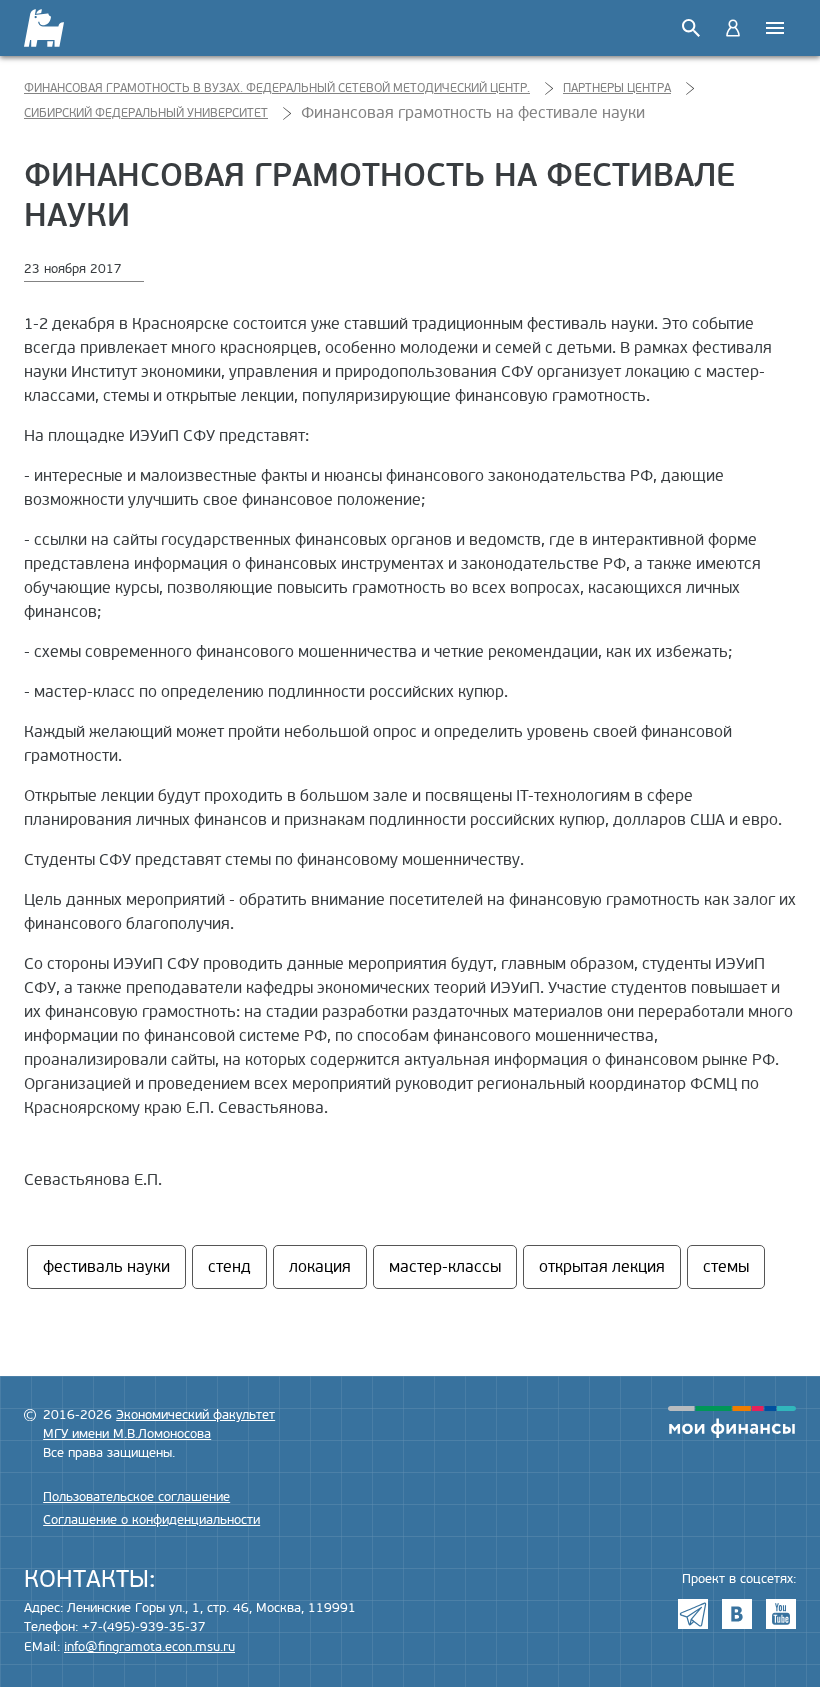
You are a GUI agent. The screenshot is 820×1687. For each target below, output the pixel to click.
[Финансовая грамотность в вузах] (56, 28)
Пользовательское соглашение (136, 1497)
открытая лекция (602, 1267)
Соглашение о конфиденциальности (151, 1520)
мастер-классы (445, 1267)
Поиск (691, 28)
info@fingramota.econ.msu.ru (149, 1647)
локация (320, 1267)
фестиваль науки (106, 1267)
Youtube (781, 1614)
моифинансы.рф (732, 1422)
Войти (733, 28)
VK (737, 1614)
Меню (775, 28)
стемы (726, 1267)
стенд (229, 1267)
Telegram (693, 1614)
